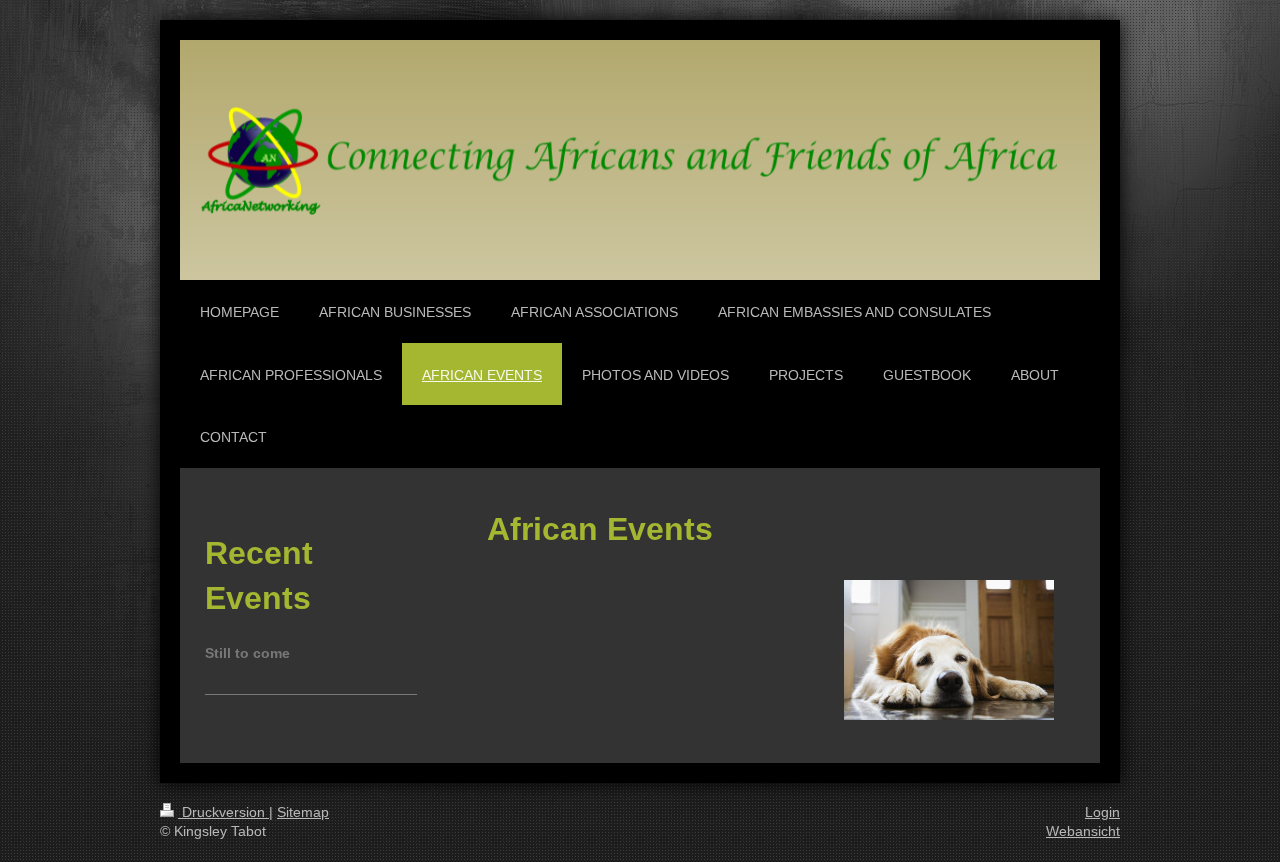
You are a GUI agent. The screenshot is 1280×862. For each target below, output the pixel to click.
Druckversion (223, 812)
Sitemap (303, 812)
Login (1102, 812)
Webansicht (1083, 831)
